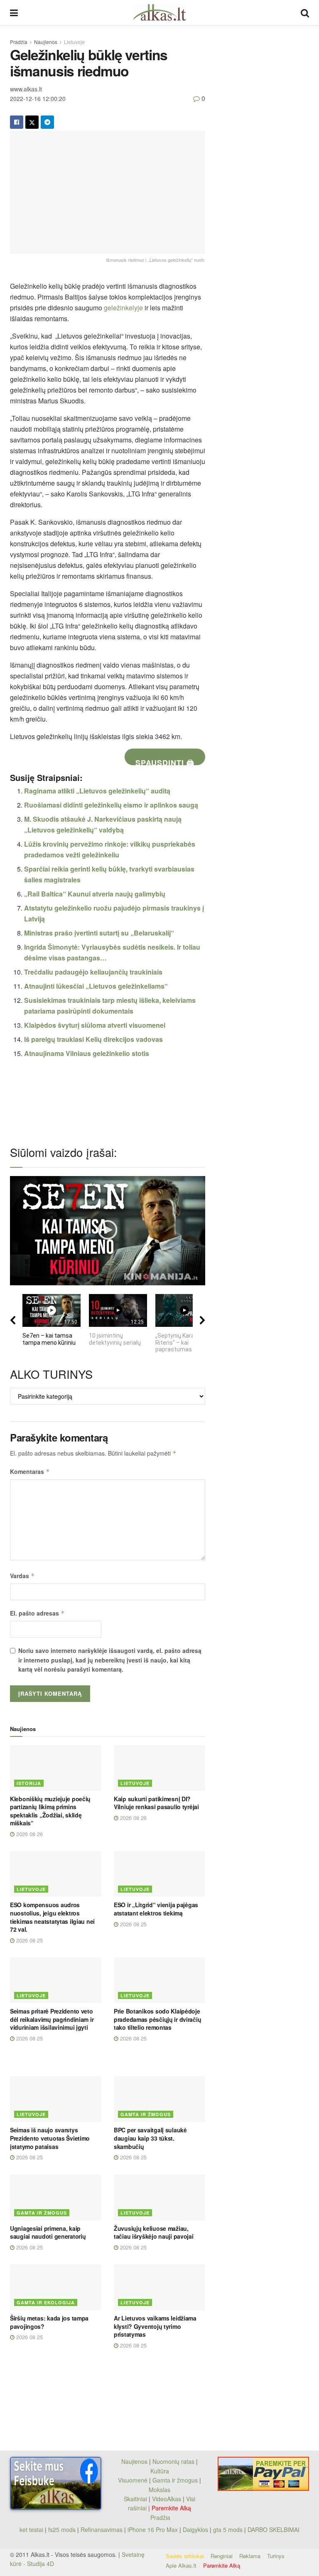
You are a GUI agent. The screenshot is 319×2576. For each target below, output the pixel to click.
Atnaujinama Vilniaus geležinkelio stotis (87, 1053)
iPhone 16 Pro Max (153, 2529)
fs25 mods (62, 2529)
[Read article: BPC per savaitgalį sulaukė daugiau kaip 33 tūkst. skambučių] (159, 2099)
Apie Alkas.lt (181, 2565)
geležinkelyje (123, 308)
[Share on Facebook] (17, 122)
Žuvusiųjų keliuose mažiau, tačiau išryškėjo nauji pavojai (154, 2232)
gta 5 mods (229, 2529)
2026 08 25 (29, 1940)
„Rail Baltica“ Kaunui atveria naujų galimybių (95, 894)
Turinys (276, 2556)
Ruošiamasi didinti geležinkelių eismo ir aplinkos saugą (111, 805)
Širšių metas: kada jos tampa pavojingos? (49, 2322)
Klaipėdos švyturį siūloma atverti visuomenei (95, 1025)
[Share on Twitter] (32, 122)
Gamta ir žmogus (146, 2114)
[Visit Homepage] (159, 12)
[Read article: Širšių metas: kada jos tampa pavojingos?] (56, 2287)
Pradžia (19, 42)
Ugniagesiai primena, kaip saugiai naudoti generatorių (48, 2232)
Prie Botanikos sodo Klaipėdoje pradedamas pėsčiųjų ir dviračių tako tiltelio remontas (157, 2019)
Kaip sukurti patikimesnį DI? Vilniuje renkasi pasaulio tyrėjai (156, 1803)
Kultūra (160, 2471)
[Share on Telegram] (47, 122)
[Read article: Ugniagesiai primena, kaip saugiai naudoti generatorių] (56, 2198)
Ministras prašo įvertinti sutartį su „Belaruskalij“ (99, 933)
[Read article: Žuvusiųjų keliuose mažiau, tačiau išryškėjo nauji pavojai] (159, 2198)
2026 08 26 (29, 1834)
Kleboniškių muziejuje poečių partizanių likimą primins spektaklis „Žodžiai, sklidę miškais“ (50, 1811)
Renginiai (222, 2556)
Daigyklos (195, 2529)
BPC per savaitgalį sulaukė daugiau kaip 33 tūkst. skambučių (150, 2138)
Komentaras (30, 1471)
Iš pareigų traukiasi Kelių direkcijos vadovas (93, 1039)
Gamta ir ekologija (46, 2302)
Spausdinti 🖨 (165, 761)
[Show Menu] (14, 12)
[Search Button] (305, 12)
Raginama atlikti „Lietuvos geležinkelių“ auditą (97, 791)
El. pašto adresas (37, 1613)
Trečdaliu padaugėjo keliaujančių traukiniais (93, 972)
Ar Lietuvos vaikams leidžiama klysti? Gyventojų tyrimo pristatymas (155, 2326)
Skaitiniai (135, 2499)
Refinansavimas (102, 2529)
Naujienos (46, 42)
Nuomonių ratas (173, 2461)
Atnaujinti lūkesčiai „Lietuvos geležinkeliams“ (96, 986)
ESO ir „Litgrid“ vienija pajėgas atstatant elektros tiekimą (156, 1909)
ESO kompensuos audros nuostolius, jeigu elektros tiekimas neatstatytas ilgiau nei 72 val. (52, 1917)
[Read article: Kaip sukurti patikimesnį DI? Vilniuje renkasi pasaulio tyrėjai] (159, 1768)
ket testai (32, 2529)
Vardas (22, 1576)
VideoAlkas (167, 2499)
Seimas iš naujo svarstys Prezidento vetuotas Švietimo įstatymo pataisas (50, 2138)
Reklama (250, 2556)
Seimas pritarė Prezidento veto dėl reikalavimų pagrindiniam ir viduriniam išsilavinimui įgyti (52, 2019)
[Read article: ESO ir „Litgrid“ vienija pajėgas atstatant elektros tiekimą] (159, 1874)
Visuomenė (133, 2480)
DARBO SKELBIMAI (274, 2529)
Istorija (29, 1783)
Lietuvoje (74, 42)
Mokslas (159, 2490)
